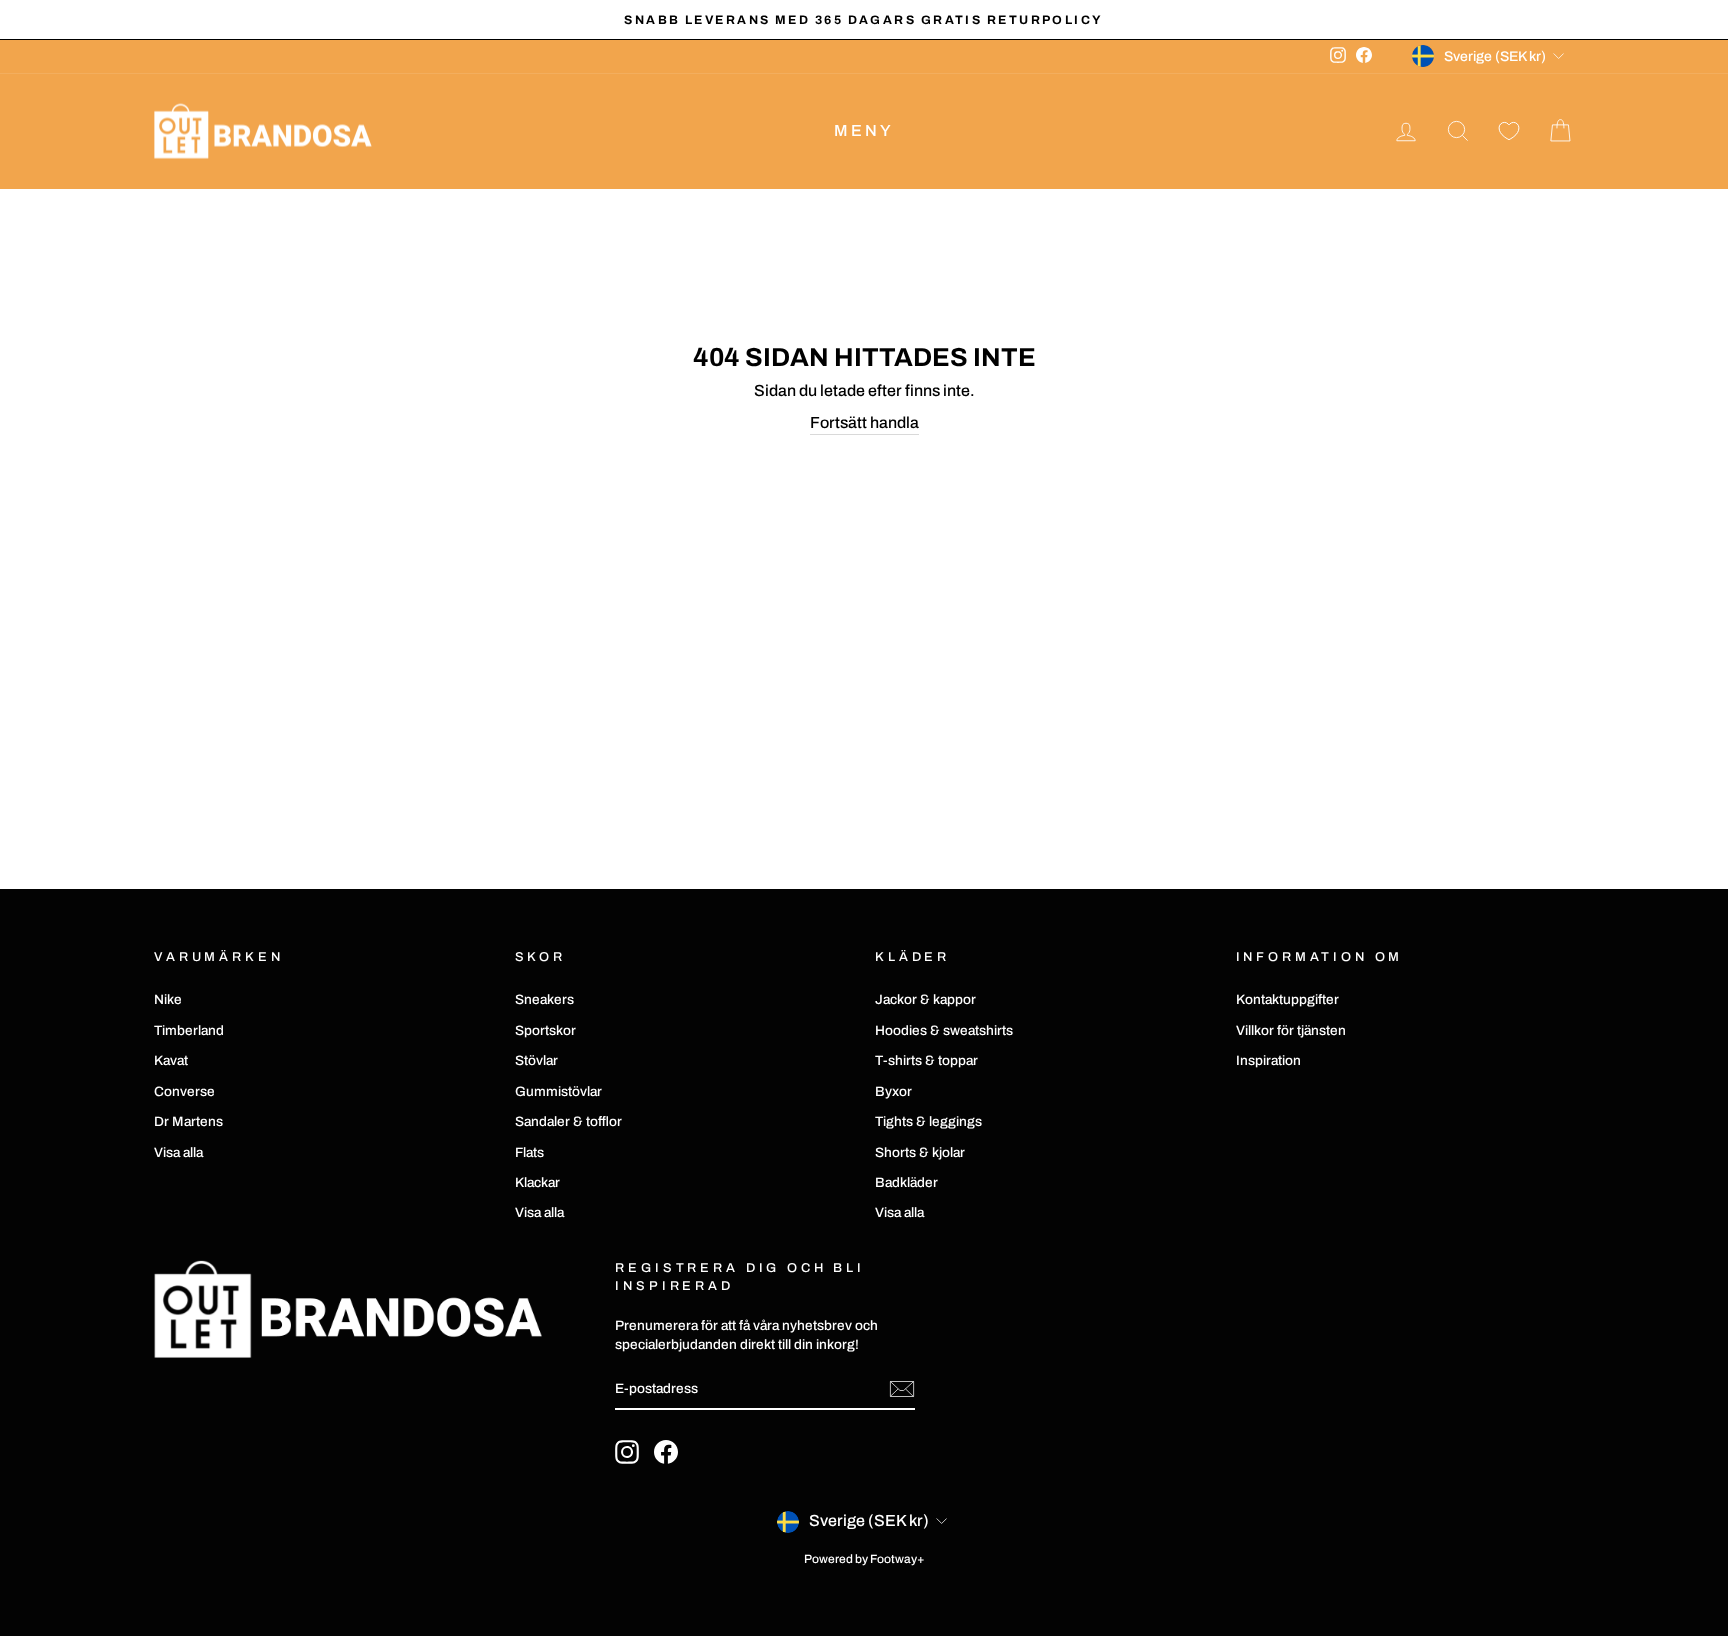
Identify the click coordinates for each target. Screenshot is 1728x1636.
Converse (184, 1091)
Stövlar (536, 1060)
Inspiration (1268, 1060)
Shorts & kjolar (920, 1152)
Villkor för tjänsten (1291, 1030)
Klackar (537, 1182)
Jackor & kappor (925, 999)
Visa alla (178, 1152)
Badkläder (906, 1182)
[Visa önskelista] (1509, 131)
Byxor (893, 1091)
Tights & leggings (928, 1121)
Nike (168, 999)
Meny (864, 130)
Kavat (171, 1060)
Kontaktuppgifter (1287, 999)
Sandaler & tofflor (568, 1121)
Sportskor (545, 1030)
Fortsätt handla (864, 422)
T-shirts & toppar (926, 1060)
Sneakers (544, 999)
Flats (529, 1152)
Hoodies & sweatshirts (944, 1030)
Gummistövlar (558, 1091)
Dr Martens (188, 1121)
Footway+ (897, 1559)
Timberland (189, 1030)
